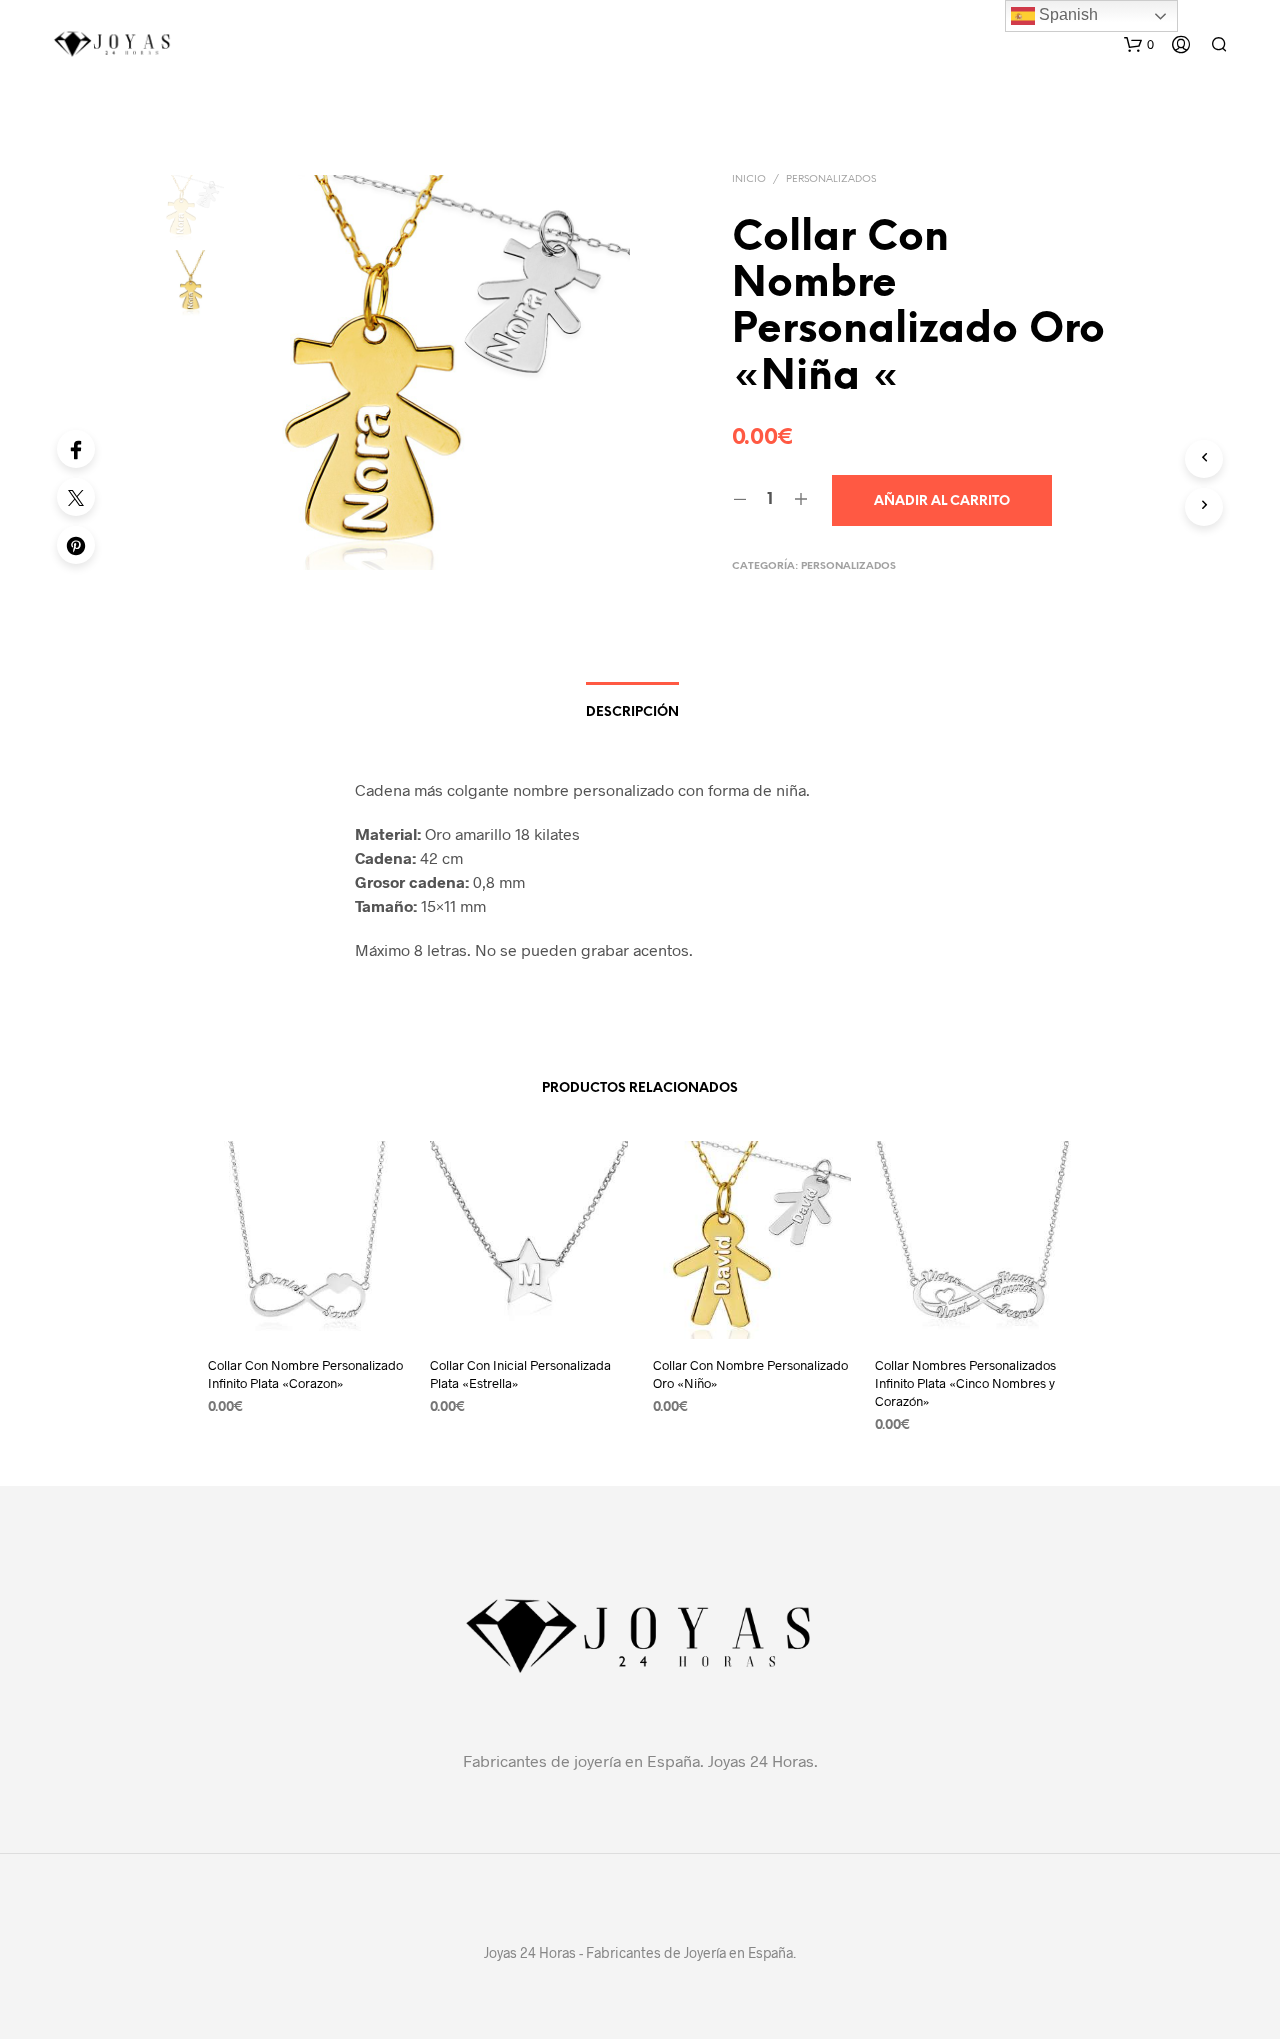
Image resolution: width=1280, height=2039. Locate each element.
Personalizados (831, 179)
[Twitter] (76, 497)
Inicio (749, 179)
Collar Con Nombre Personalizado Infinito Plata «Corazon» (305, 1374)
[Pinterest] (76, 545)
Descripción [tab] (632, 712)
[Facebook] (76, 449)
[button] (1139, 45)
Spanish (1066, 14)
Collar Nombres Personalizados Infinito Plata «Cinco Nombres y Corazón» (965, 1383)
